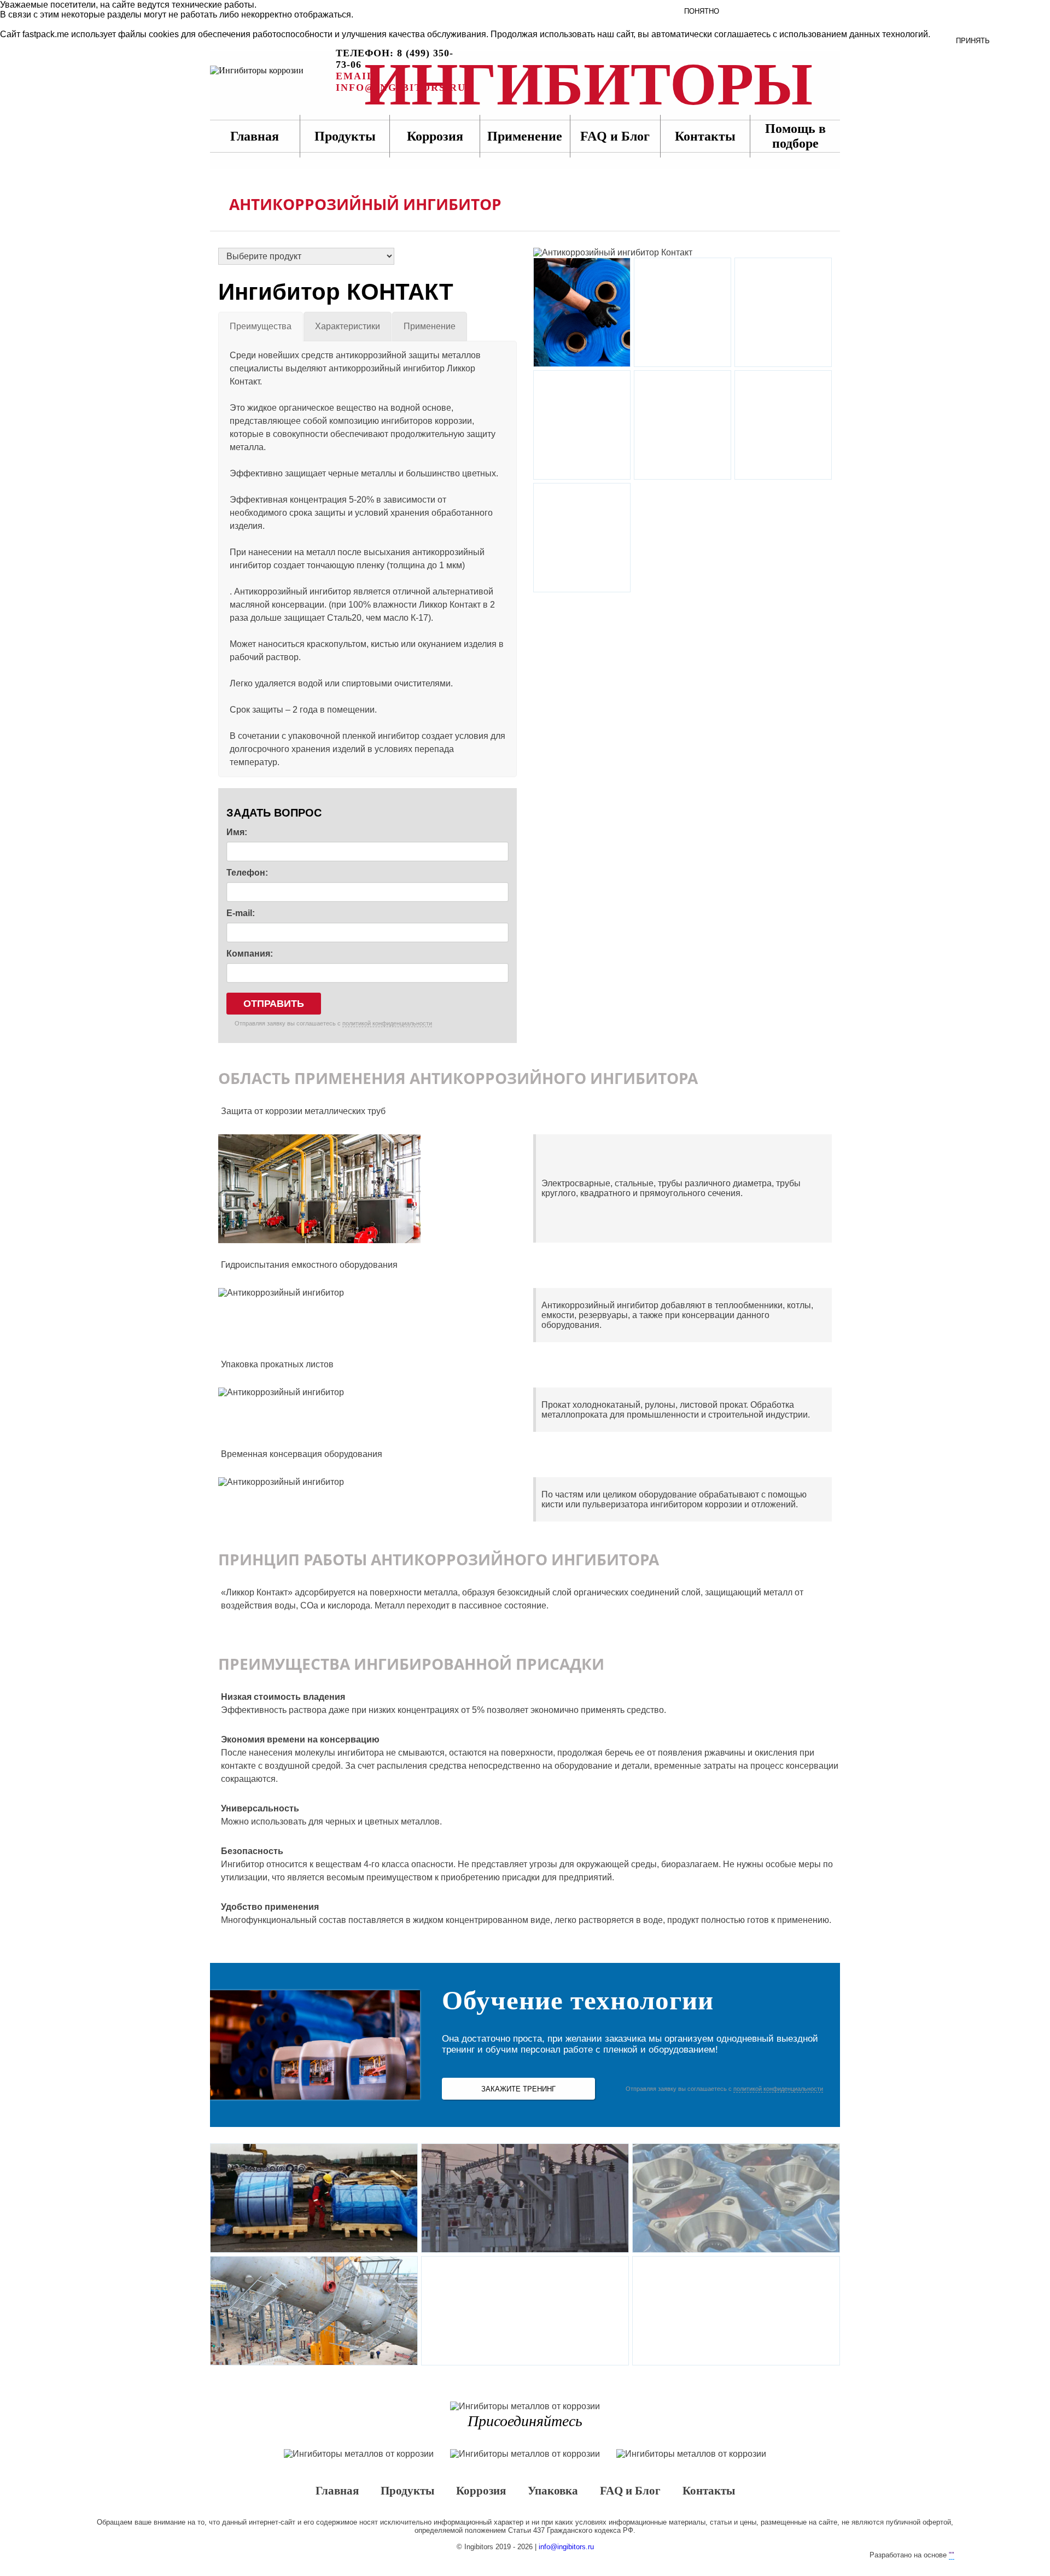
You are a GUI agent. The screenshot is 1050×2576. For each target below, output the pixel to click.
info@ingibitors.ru (566, 2547)
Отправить (274, 1004)
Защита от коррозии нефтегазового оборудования (314, 2311)
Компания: (250, 954)
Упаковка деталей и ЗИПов (736, 2198)
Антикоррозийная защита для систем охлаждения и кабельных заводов (736, 2311)
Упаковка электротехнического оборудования (525, 2198)
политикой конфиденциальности (387, 1023)
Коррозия (435, 136)
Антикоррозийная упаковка (582, 425)
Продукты (345, 136)
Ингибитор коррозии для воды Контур (682, 312)
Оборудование (682, 425)
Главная (255, 136)
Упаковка (553, 2491)
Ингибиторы (273, 71)
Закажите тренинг (518, 2089)
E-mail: (241, 913)
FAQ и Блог (630, 2491)
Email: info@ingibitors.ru (401, 82)
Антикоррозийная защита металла (783, 425)
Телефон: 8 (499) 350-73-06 (395, 59)
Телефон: (247, 873)
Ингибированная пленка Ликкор (582, 312)
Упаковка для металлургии (314, 2198)
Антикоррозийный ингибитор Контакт (783, 312)
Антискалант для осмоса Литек (582, 538)
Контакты (705, 136)
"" (952, 2555)
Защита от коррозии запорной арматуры (525, 2311)
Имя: (237, 832)
